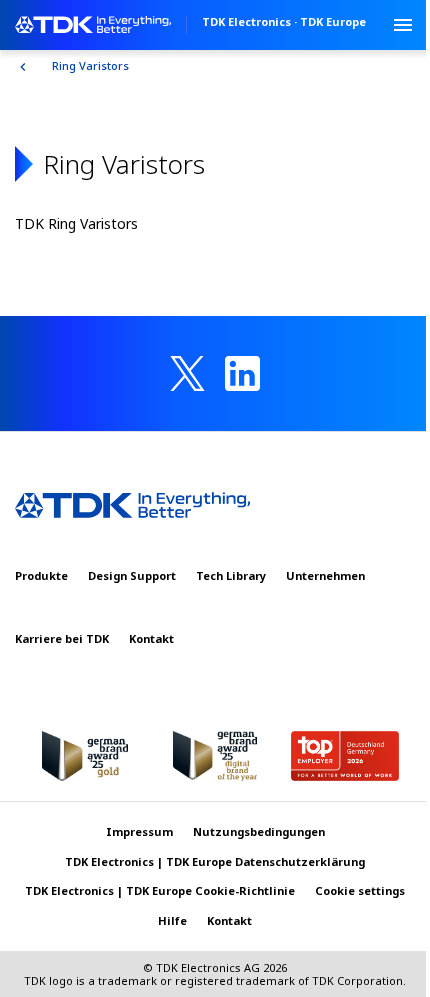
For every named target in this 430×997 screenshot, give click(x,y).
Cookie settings (360, 890)
